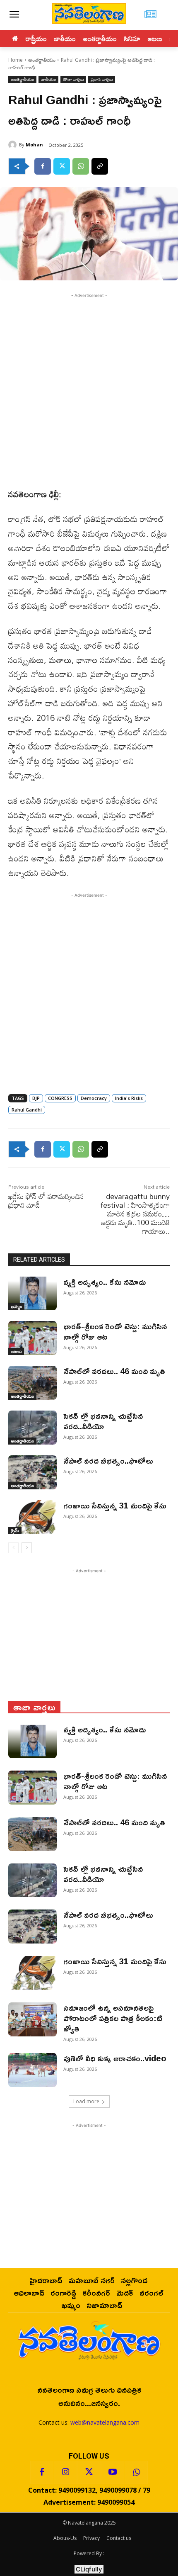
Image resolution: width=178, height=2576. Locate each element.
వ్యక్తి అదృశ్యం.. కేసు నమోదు (106, 1282)
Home (16, 60)
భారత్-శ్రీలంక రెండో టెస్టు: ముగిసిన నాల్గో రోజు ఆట (115, 1331)
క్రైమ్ (15, 1530)
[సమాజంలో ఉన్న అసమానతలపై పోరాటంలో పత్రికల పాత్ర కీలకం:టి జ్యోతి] (32, 2019)
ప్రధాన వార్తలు (102, 79)
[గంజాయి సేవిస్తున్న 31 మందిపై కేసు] (32, 1517)
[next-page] (27, 1548)
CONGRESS (60, 1098)
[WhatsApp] (81, 166)
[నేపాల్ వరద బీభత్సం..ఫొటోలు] (32, 1472)
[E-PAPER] (150, 15)
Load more (86, 2101)
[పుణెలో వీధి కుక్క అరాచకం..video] (32, 2070)
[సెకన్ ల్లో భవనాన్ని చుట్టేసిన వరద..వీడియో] (32, 1428)
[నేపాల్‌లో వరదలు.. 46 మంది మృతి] (32, 1383)
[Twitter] (62, 166)
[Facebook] (43, 166)
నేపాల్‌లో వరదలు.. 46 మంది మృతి (114, 1371)
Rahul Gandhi (27, 1110)
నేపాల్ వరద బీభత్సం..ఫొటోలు (108, 1460)
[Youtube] (113, 2472)
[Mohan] (14, 145)
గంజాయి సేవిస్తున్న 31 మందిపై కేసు (115, 1505)
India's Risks (129, 1098)
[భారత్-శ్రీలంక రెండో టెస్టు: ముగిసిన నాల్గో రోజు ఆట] (32, 1338)
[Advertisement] (89, 389)
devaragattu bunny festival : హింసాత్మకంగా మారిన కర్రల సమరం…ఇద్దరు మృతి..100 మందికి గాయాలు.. (135, 1214)
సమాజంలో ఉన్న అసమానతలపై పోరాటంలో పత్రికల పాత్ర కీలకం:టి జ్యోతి (113, 2018)
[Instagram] (65, 2472)
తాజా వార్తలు (73, 79)
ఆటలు (16, 1351)
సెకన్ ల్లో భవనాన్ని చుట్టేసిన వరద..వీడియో (103, 1421)
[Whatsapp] (136, 2472)
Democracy (94, 1098)
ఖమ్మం (16, 1306)
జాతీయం (48, 79)
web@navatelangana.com (105, 2422)
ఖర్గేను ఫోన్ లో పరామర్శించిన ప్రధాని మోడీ (46, 1200)
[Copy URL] (100, 166)
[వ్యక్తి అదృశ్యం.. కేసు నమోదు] (32, 1294)
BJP (36, 1098)
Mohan (34, 145)
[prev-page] (13, 1548)
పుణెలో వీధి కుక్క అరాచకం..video (115, 2058)
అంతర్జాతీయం (42, 60)
